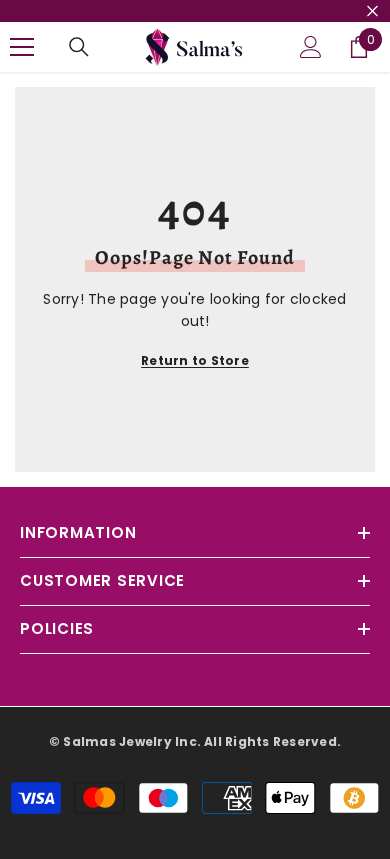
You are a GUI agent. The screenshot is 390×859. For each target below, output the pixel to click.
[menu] (22, 47)
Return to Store (195, 360)
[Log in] (311, 47)
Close (372, 11)
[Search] (79, 47)
